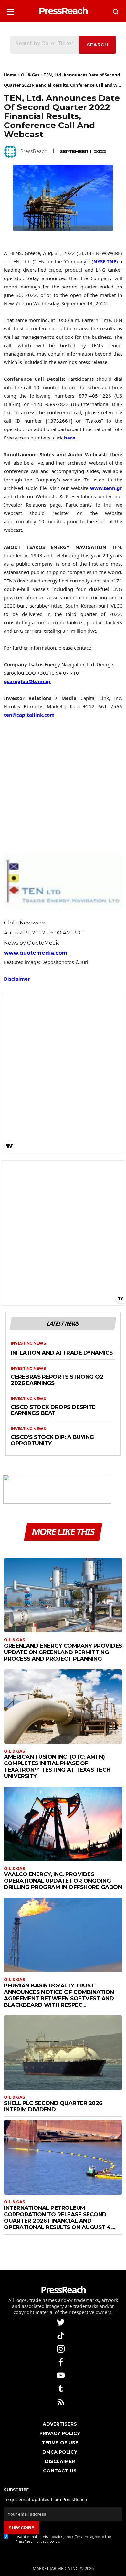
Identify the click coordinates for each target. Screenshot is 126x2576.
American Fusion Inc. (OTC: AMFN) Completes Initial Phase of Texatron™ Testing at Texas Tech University (57, 1766)
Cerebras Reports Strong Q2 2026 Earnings (57, 1380)
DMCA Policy (60, 2452)
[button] (10, 10)
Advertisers (60, 2424)
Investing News (28, 1343)
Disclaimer (17, 979)
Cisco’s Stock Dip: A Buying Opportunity (52, 1440)
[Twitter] (61, 2322)
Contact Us (60, 2471)
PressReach (34, 151)
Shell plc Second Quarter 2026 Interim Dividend (53, 2106)
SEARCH (98, 45)
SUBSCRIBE (21, 2528)
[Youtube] (61, 2375)
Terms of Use (60, 2443)
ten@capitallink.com (29, 715)
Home (10, 75)
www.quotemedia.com (36, 953)
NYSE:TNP (105, 261)
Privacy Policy (60, 2433)
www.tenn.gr (106, 488)
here (70, 438)
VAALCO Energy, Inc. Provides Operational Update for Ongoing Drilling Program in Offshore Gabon (63, 1881)
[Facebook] (61, 2362)
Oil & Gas (30, 75)
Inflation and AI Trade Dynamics (62, 1353)
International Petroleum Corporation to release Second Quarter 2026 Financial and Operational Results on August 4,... (59, 2217)
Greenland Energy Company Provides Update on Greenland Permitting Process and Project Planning (63, 1652)
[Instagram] (61, 2348)
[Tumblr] (61, 2388)
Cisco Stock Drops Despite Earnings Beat (53, 1410)
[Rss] (61, 2401)
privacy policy (48, 2541)
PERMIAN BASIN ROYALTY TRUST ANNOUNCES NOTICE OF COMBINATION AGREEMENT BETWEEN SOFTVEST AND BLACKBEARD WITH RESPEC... (59, 1995)
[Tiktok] (61, 2335)
